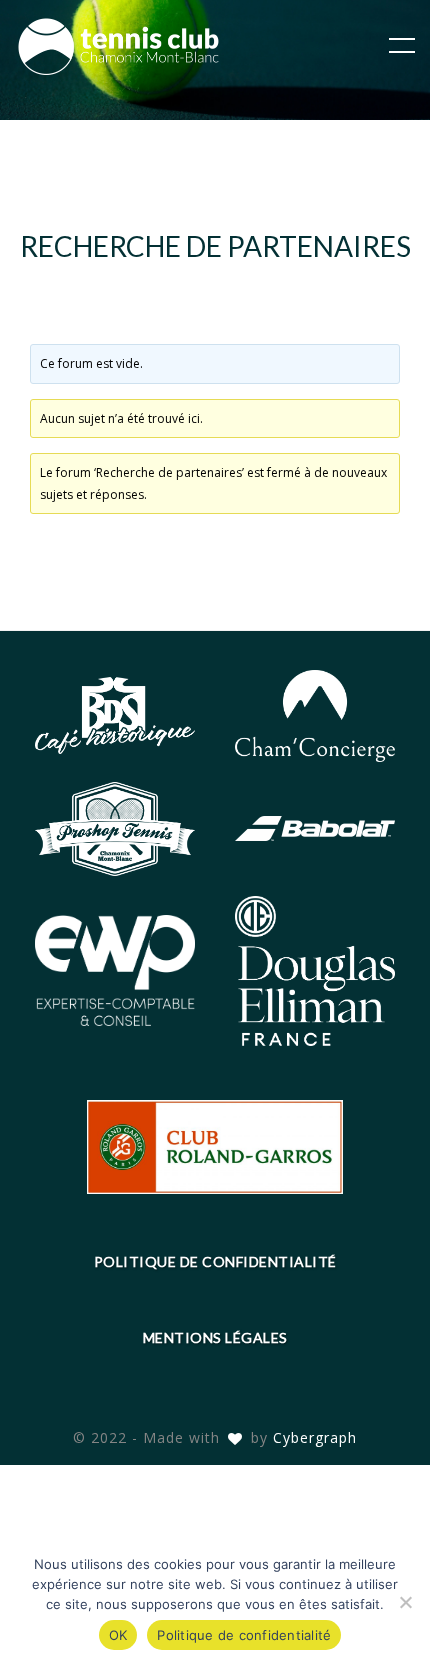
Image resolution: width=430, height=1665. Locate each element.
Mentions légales (215, 1337)
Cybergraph (315, 1437)
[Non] (405, 1602)
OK (118, 1635)
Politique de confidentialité (215, 1261)
